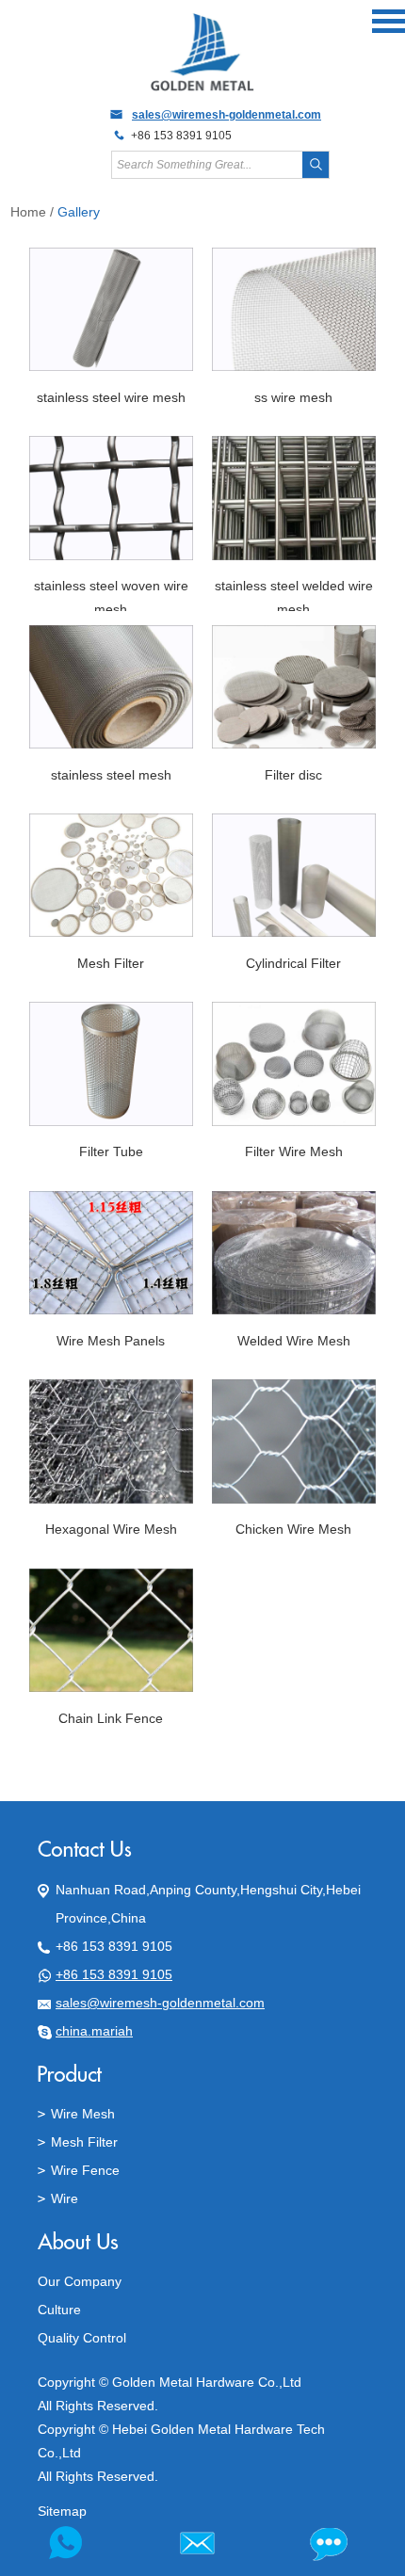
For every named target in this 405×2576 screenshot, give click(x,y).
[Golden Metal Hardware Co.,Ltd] (202, 89)
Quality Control (82, 2338)
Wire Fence (85, 2170)
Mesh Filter (84, 2142)
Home (28, 212)
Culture (59, 2310)
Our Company (80, 2281)
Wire (65, 2198)
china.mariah (94, 2031)
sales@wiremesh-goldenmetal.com (227, 115)
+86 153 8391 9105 (114, 1974)
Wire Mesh (83, 2114)
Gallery (79, 212)
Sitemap (62, 2511)
